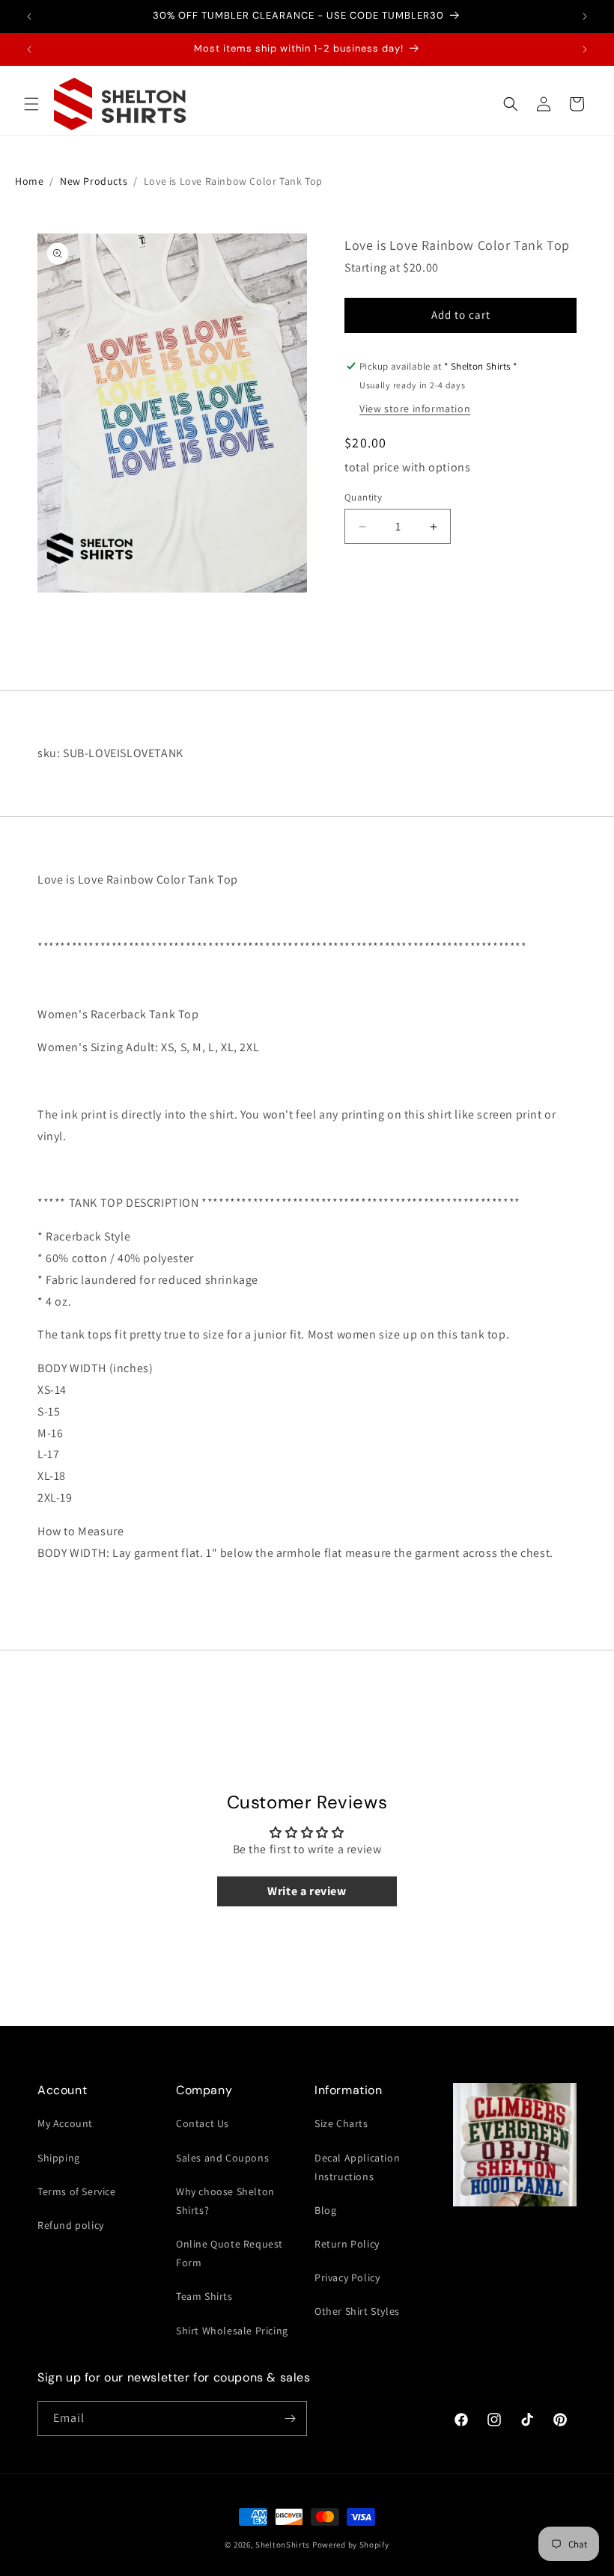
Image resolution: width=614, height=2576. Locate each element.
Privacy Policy (347, 2277)
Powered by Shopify (351, 2545)
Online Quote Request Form (230, 2253)
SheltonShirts (283, 2545)
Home (29, 181)
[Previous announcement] (29, 16)
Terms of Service (77, 2191)
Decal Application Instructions (357, 2167)
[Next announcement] (585, 16)
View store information (415, 409)
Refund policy (71, 2225)
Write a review (307, 1891)
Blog (325, 2210)
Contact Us (203, 2123)
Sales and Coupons (222, 2158)
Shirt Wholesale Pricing (232, 2331)
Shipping (59, 2158)
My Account (65, 2123)
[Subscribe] (290, 2419)
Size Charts (341, 2123)
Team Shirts (204, 2296)
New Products (94, 181)
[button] (31, 104)
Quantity (363, 497)
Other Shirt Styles (357, 2311)
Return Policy (347, 2244)
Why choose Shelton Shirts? (225, 2201)
